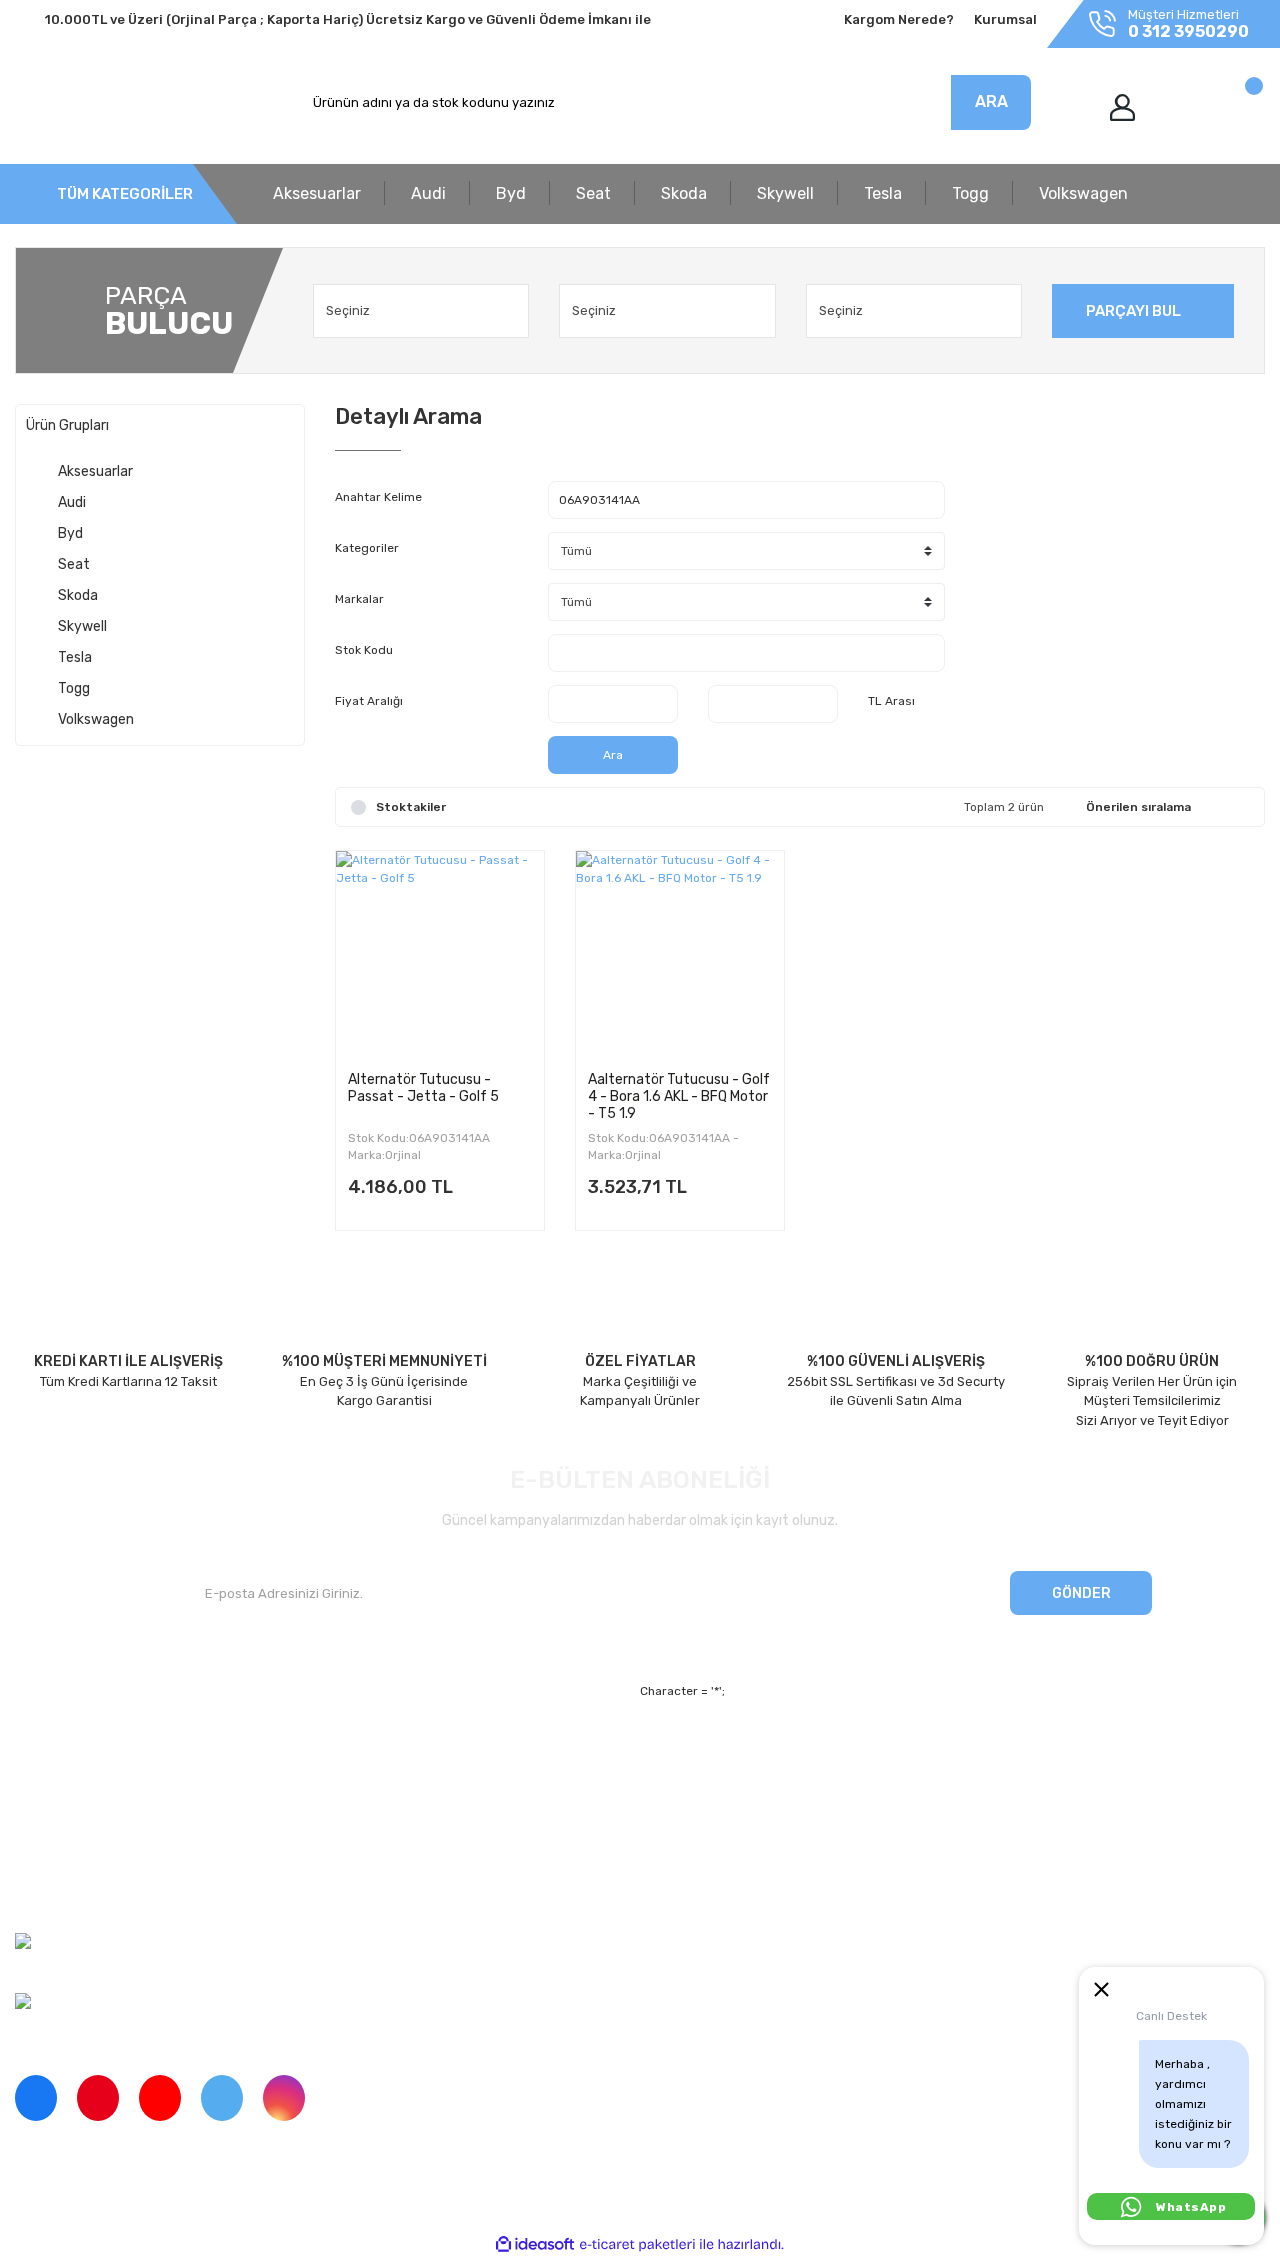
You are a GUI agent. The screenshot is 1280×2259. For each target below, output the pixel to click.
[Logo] (106, 102)
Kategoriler (367, 548)
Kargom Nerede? (899, 19)
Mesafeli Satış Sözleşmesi (819, 1752)
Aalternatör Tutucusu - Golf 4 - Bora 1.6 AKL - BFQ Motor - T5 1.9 (679, 1096)
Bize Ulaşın (368, 1856)
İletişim (37, 1787)
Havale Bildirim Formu (806, 1856)
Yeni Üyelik (368, 1752)
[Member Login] (1122, 107)
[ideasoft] (535, 2244)
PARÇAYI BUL (1133, 311)
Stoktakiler (411, 807)
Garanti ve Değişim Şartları (822, 1787)
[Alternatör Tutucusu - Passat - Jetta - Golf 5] (440, 955)
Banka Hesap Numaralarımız (102, 1856)
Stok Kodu (364, 650)
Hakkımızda (50, 1752)
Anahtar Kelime (378, 497)
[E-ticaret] (637, 2245)
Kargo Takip (370, 1821)
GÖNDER (1081, 1593)
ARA (991, 101)
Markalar (359, 599)
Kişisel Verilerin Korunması (820, 1821)
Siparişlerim (51, 1821)
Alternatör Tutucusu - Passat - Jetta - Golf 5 (423, 1088)
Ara (613, 755)
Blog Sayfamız (58, 1890)
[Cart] (1232, 107)
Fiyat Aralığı (369, 701)
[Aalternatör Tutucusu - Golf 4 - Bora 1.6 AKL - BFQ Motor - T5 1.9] (680, 955)
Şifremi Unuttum (385, 1787)
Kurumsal (1005, 19)
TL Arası (891, 701)
